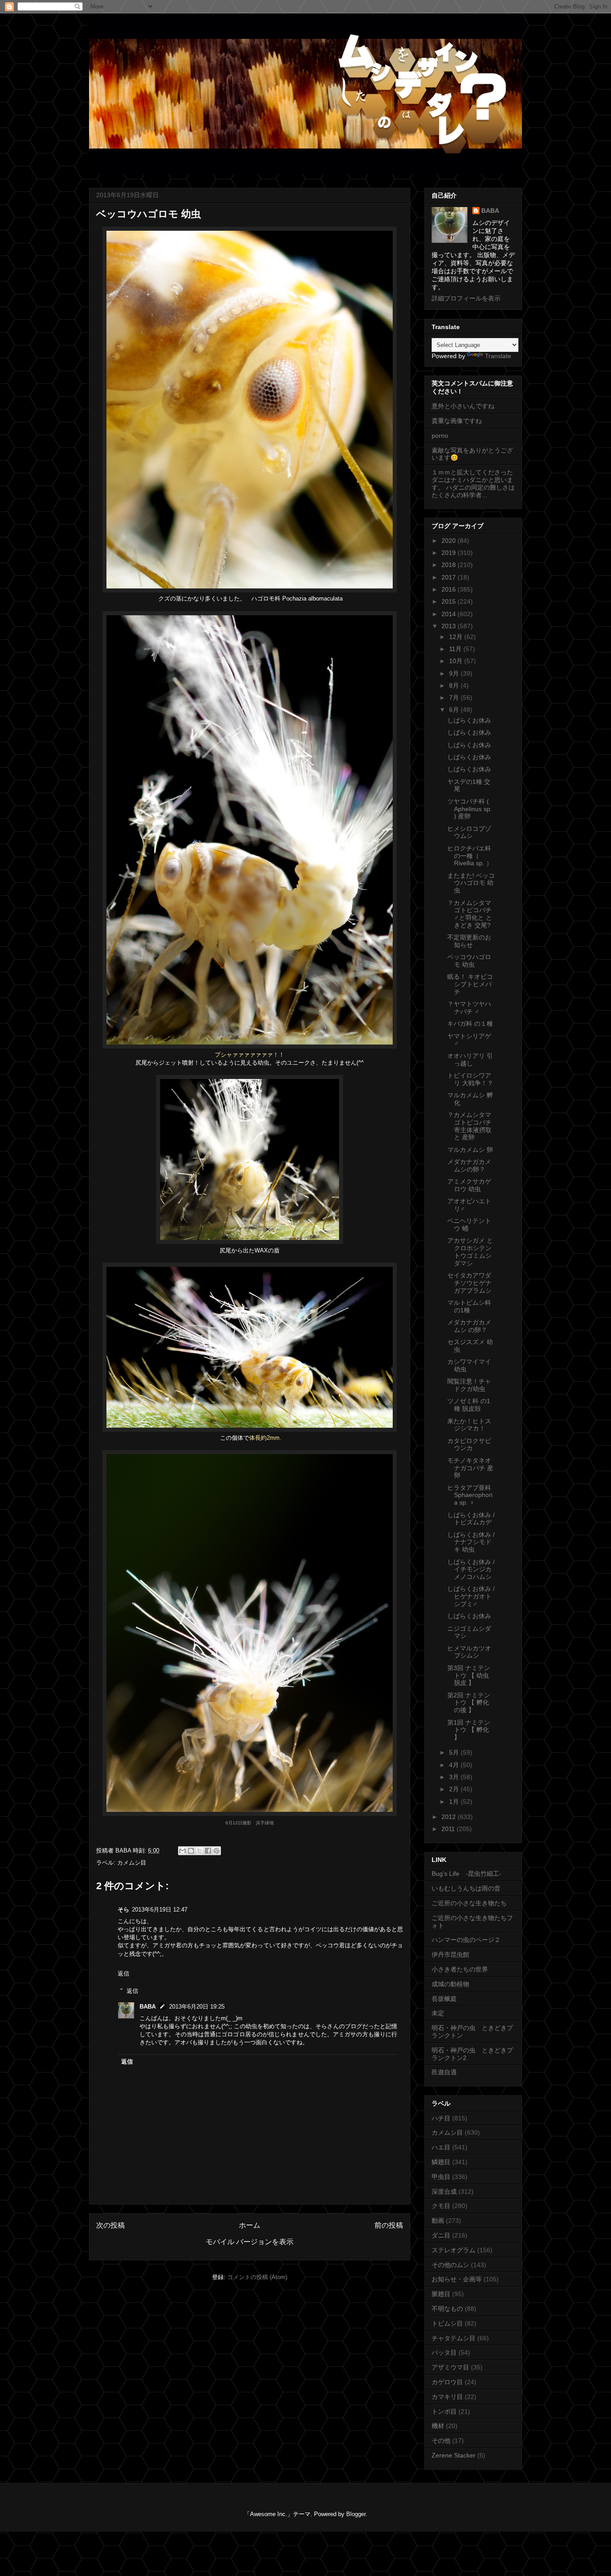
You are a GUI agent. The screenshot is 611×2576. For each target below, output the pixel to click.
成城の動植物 (450, 1984)
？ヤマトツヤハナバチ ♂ (469, 1008)
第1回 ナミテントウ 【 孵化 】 (469, 1730)
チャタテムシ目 (454, 2338)
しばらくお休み (469, 720)
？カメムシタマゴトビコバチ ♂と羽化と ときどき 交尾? (470, 914)
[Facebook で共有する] (208, 1851)
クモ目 (441, 2206)
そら (123, 1910)
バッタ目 (444, 2352)
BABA (148, 2007)
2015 (450, 601)
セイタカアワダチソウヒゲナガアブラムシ (469, 1283)
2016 (450, 589)
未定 (438, 2013)
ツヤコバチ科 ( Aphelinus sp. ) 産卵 (470, 809)
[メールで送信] (182, 1851)
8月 (455, 685)
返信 (123, 1973)
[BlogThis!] (191, 1851)
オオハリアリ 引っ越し (470, 1060)
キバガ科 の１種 (470, 1024)
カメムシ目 (132, 1863)
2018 (450, 565)
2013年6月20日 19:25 (197, 2007)
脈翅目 (441, 2294)
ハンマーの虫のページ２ (466, 1940)
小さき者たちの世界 (460, 1969)
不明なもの (447, 2309)
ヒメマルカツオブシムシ (469, 1652)
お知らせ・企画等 (457, 2279)
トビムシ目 (447, 2323)
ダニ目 (441, 2235)
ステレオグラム (454, 2250)
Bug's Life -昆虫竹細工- (467, 1874)
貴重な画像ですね (457, 421)
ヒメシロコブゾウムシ (469, 832)
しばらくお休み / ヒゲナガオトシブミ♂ (471, 1596)
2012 (450, 1817)
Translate (498, 356)
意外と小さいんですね (463, 406)
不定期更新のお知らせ (469, 941)
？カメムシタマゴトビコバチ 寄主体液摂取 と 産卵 (473, 1126)
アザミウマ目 (450, 2367)
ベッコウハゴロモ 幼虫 (469, 961)
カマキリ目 (447, 2397)
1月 (455, 1802)
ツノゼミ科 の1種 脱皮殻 (469, 1405)
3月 (455, 1777)
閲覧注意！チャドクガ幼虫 (469, 1385)
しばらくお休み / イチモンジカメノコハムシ (471, 1569)
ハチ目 (441, 2118)
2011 (449, 1829)
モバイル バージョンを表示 (250, 2242)
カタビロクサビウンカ (469, 1445)
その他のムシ (450, 2265)
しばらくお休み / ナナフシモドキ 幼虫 (471, 1542)
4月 (455, 1765)
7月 (455, 698)
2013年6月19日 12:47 (160, 1910)
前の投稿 (389, 2225)
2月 (455, 1789)
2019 (450, 553)
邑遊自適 (444, 2072)
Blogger (356, 2514)
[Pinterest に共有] (216, 1851)
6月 (455, 710)
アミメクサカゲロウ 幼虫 (469, 1185)
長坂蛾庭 (444, 1999)
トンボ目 (444, 2411)
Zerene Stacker (454, 2455)
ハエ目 (441, 2147)
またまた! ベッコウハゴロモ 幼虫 (471, 883)
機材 (438, 2426)
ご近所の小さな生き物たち (469, 1903)
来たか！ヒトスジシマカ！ (469, 1425)
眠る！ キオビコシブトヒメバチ (470, 984)
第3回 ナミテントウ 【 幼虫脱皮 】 (469, 1675)
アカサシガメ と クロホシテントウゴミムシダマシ (470, 1252)
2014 (450, 614)
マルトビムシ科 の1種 (469, 1306)
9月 (455, 673)
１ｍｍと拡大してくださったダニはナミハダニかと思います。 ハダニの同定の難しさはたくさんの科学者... (473, 483)
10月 (457, 661)
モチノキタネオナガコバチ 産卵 (470, 1468)
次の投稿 (110, 2225)
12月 (457, 637)
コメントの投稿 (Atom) (257, 2277)
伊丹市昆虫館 (450, 1954)
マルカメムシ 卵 (470, 1150)
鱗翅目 (441, 2162)
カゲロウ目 (447, 2382)
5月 (455, 1752)
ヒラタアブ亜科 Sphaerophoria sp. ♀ (470, 1495)
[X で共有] (199, 1851)
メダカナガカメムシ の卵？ (469, 1326)
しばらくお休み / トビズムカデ (471, 1519)
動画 (438, 2221)
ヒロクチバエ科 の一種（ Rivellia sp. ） (470, 856)
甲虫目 (441, 2177)
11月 (456, 649)
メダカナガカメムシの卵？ (469, 1165)
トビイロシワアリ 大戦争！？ (470, 1079)
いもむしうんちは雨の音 (466, 1888)
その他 (441, 2441)
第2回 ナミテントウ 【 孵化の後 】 (469, 1703)
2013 (450, 626)
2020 (450, 541)
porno (440, 436)
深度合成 (444, 2191)
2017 (450, 577)
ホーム (250, 2225)
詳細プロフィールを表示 (466, 298)
